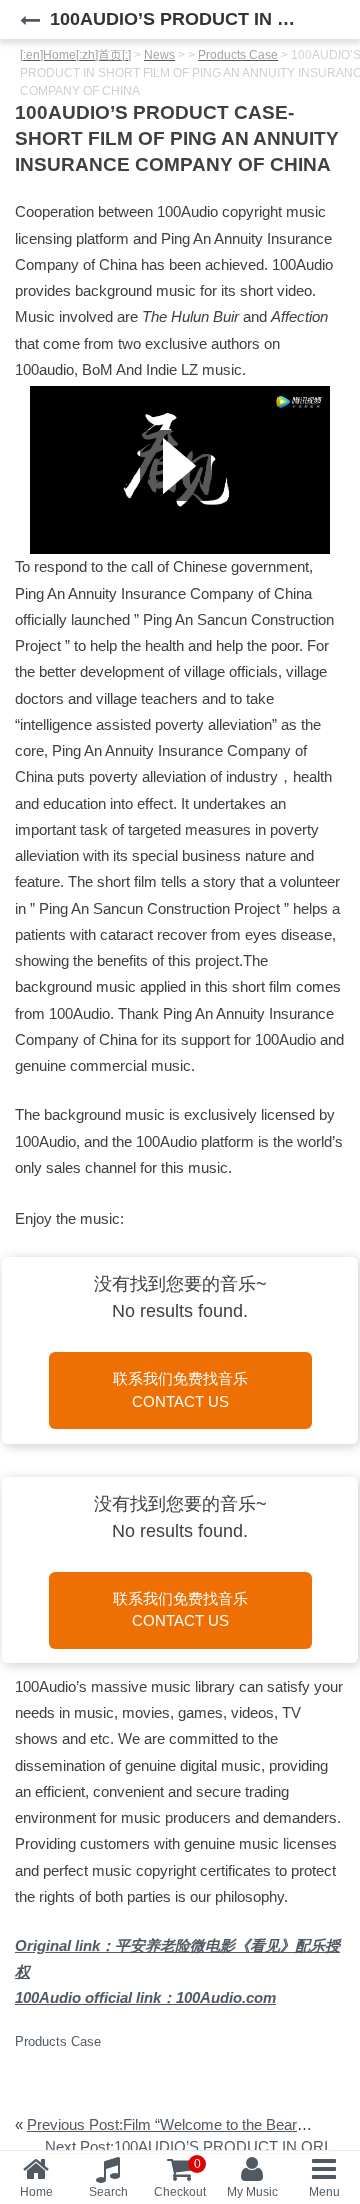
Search (108, 2192)
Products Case (58, 2041)
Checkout (180, 2178)
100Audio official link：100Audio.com (145, 1997)
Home (36, 2192)
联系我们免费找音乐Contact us (180, 1390)
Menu (324, 2192)
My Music (252, 2192)
